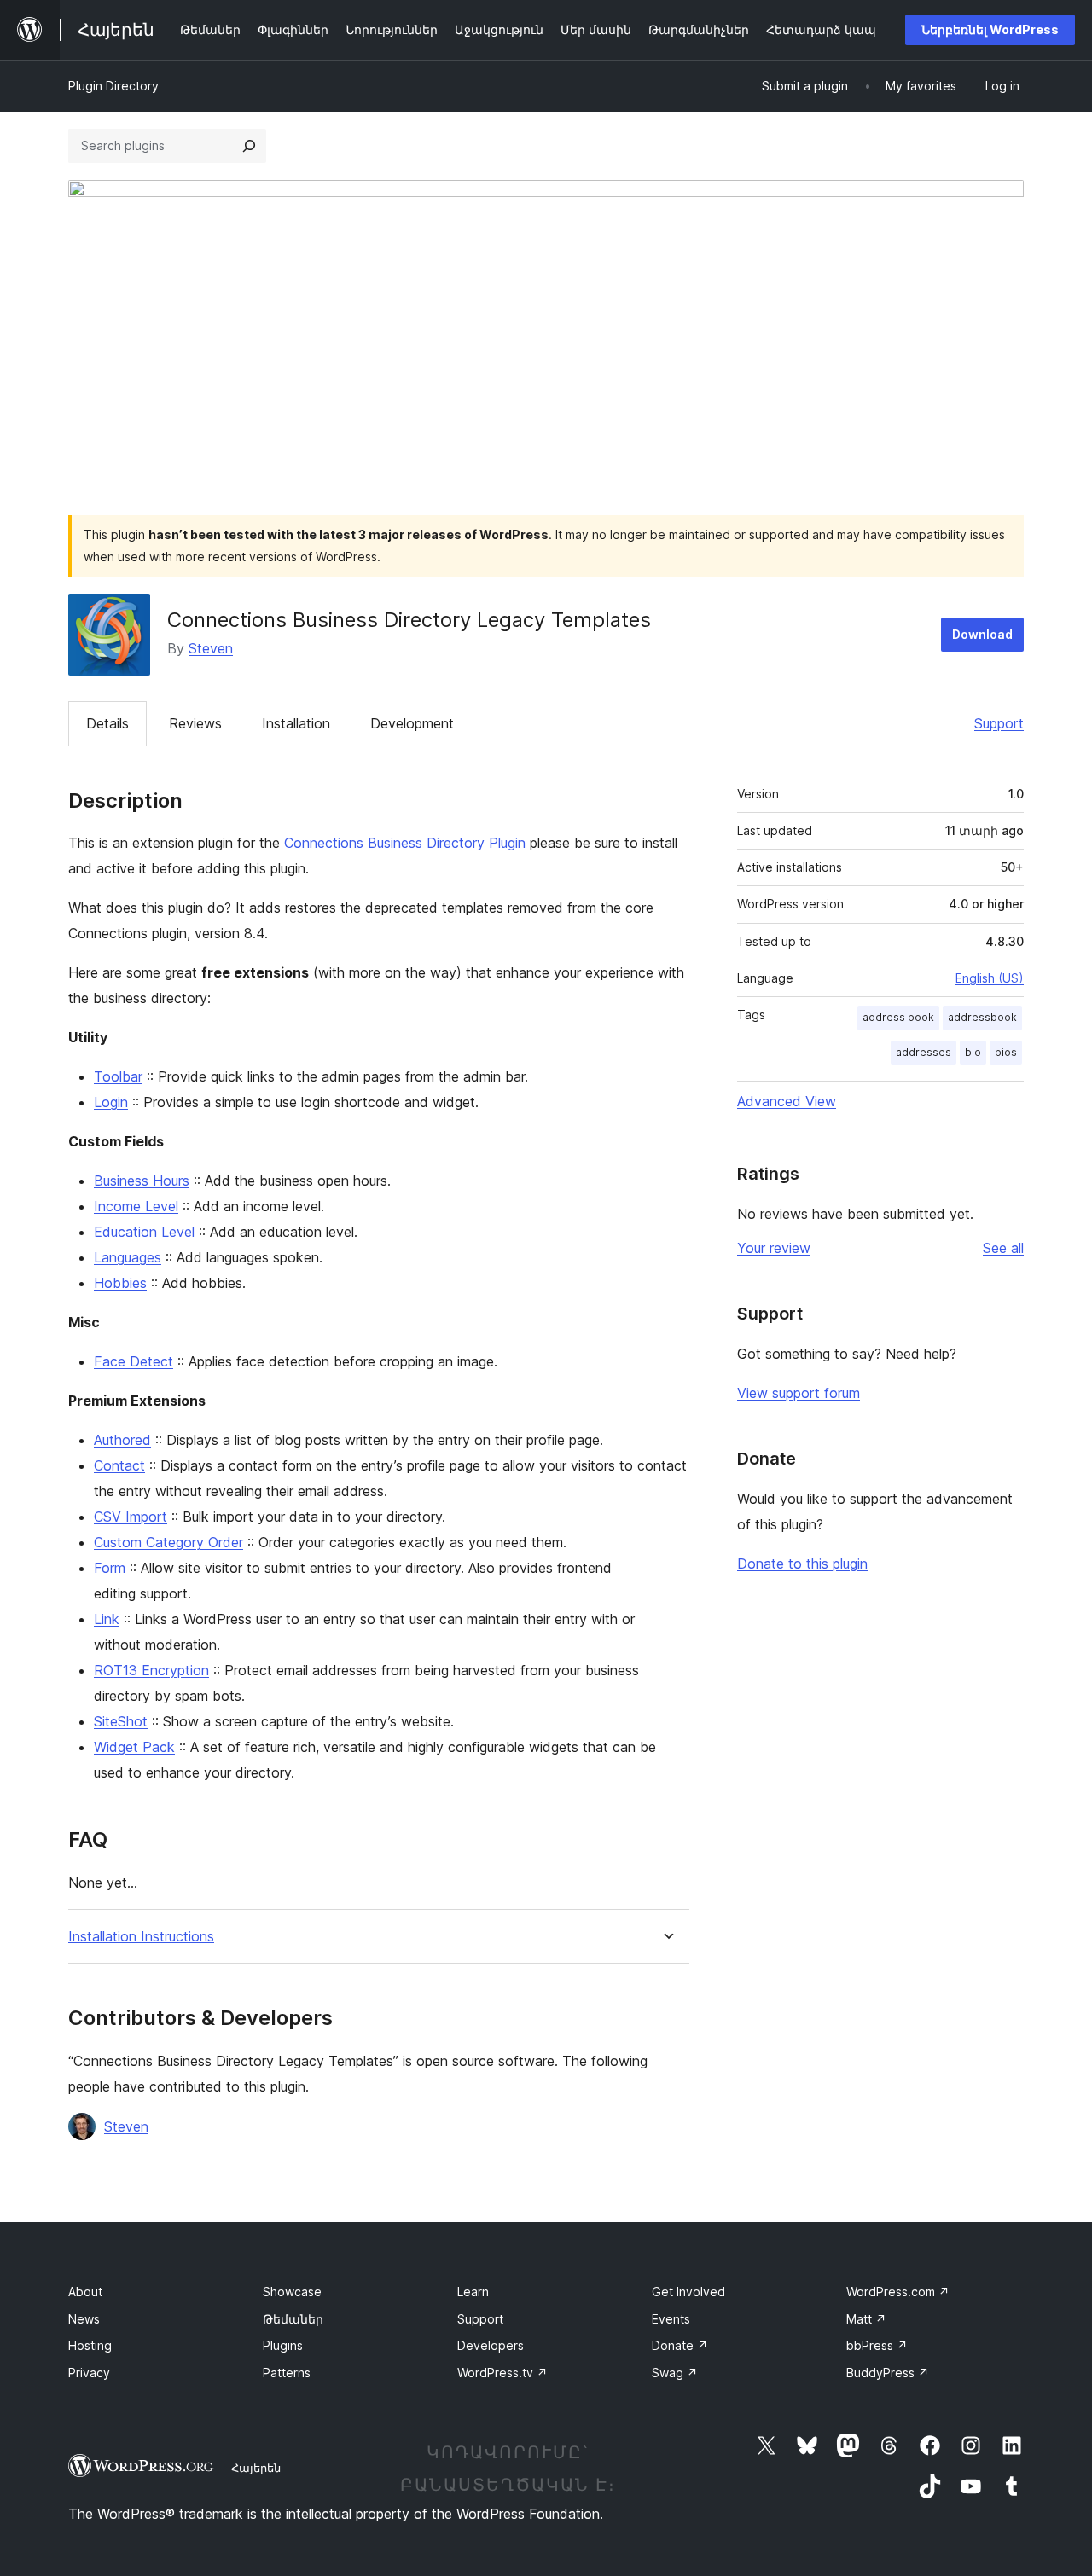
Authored (122, 1440)
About (85, 2292)
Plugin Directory (113, 86)
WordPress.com (898, 2292)
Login (111, 1102)
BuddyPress (888, 2373)
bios (1006, 1052)
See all (1003, 1248)
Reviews (195, 723)
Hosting (90, 2345)
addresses (924, 1052)
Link (107, 1619)
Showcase (292, 2292)
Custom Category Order (168, 1542)
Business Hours (142, 1181)
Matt (866, 2319)
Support (999, 723)
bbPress (877, 2345)
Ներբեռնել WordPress (990, 29)
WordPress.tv (502, 2373)
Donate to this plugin (802, 1564)
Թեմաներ (293, 2319)
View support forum (799, 1393)
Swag (675, 2373)
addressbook (982, 1017)
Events (671, 2319)
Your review (774, 1248)
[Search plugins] (249, 146)
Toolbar (118, 1076)
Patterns (287, 2373)
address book (898, 1017)
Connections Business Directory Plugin (405, 843)
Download (982, 634)
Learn (473, 2292)
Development (412, 723)
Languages (128, 1257)
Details (107, 723)
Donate (680, 2345)
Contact (119, 1465)
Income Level (136, 1206)
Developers (491, 2345)
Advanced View (787, 1101)
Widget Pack (134, 1747)
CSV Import (131, 1517)
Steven (211, 648)
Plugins (283, 2345)
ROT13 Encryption (151, 1670)
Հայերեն (256, 2468)
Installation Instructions (141, 1937)
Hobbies (120, 1283)
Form (110, 1568)
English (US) (990, 978)
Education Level (144, 1232)
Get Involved (688, 2292)
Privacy (89, 2373)
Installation (296, 723)
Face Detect (134, 1361)
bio (973, 1052)
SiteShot (121, 1721)
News (84, 2319)
